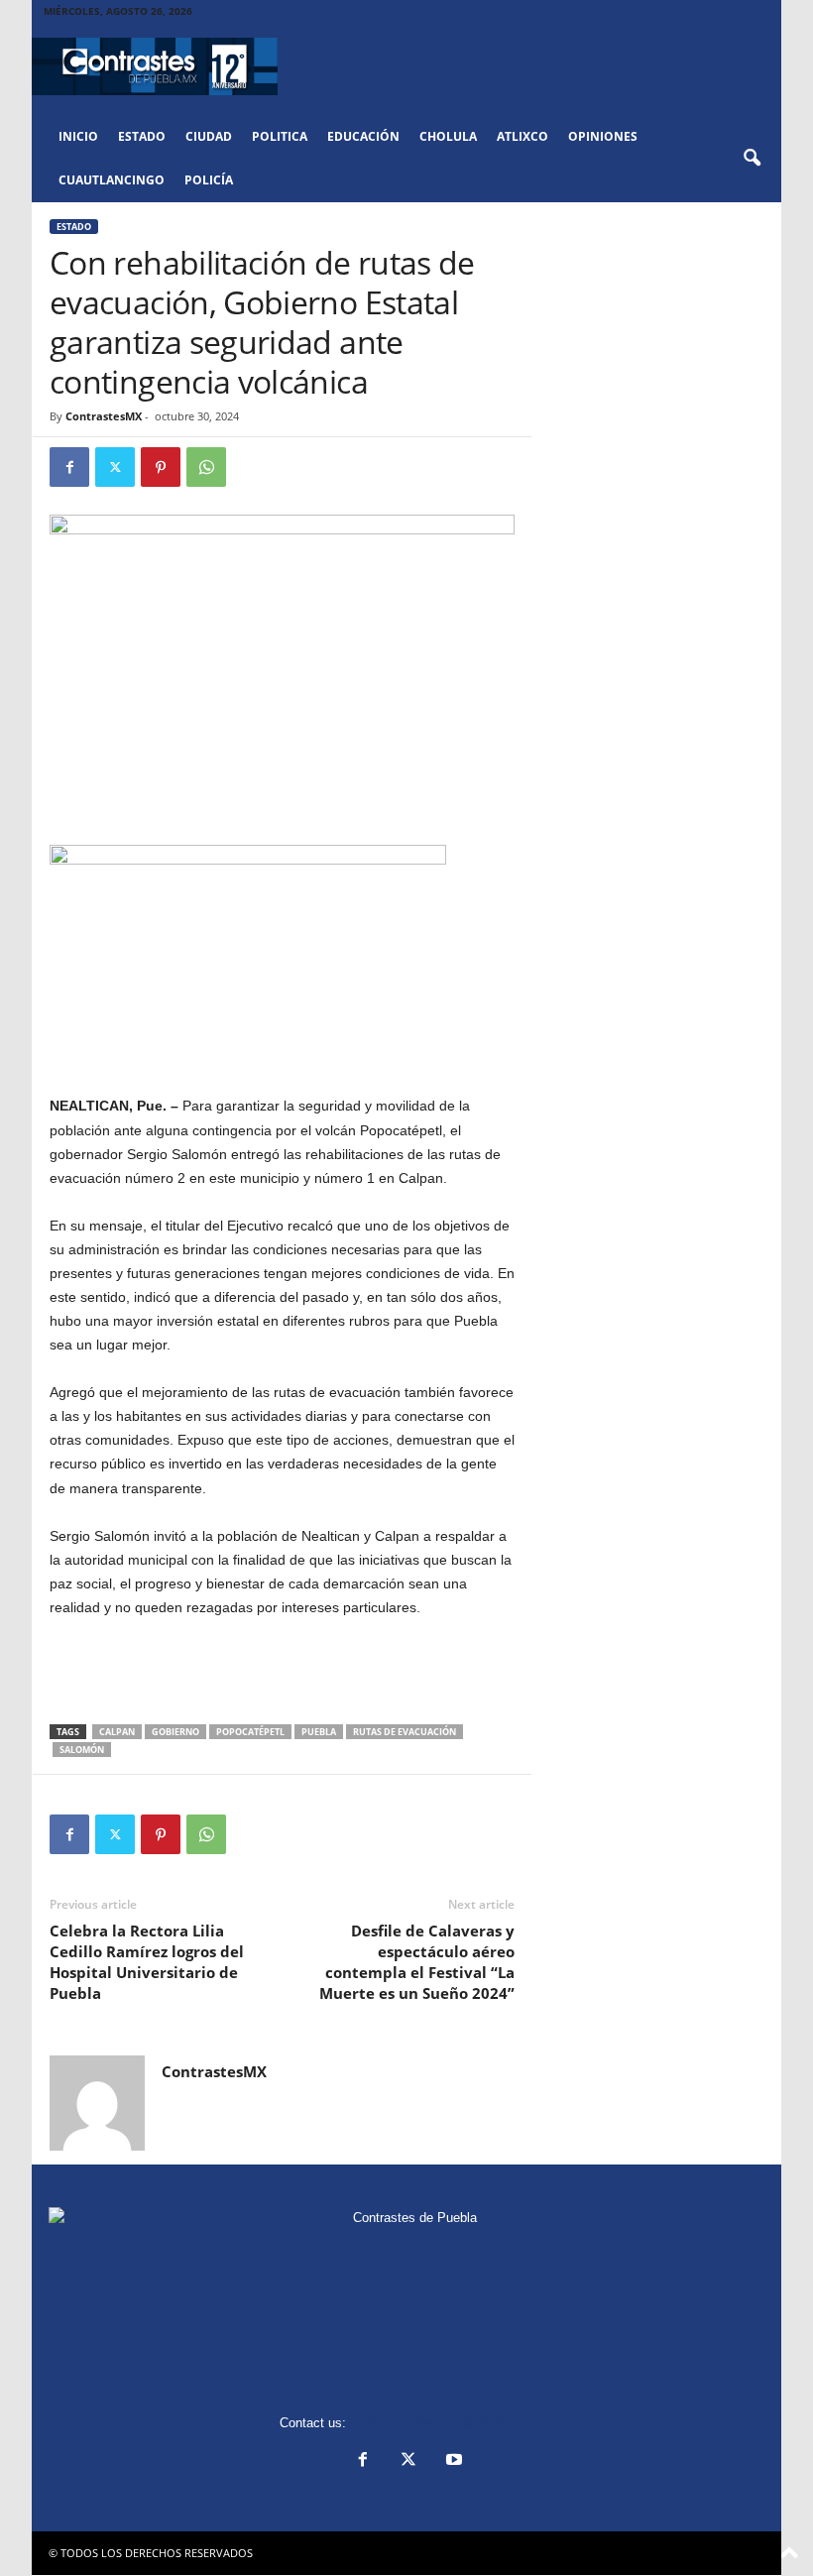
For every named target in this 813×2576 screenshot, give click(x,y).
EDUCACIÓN (363, 136)
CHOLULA (448, 136)
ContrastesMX (104, 416)
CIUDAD (209, 136)
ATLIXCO (523, 136)
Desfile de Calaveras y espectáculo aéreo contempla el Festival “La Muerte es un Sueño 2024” (417, 1962)
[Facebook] (69, 467)
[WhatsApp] (206, 467)
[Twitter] (115, 467)
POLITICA (280, 136)
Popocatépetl (250, 1732)
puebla (319, 1732)
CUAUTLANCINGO (112, 180)
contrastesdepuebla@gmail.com (442, 2423)
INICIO (78, 136)
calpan (117, 1732)
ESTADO (142, 136)
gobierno (175, 1732)
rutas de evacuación (405, 1732)
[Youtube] (452, 2461)
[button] (752, 159)
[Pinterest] (161, 467)
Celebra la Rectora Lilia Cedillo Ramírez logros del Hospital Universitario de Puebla (147, 1962)
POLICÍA (209, 180)
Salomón (82, 1750)
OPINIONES (603, 136)
